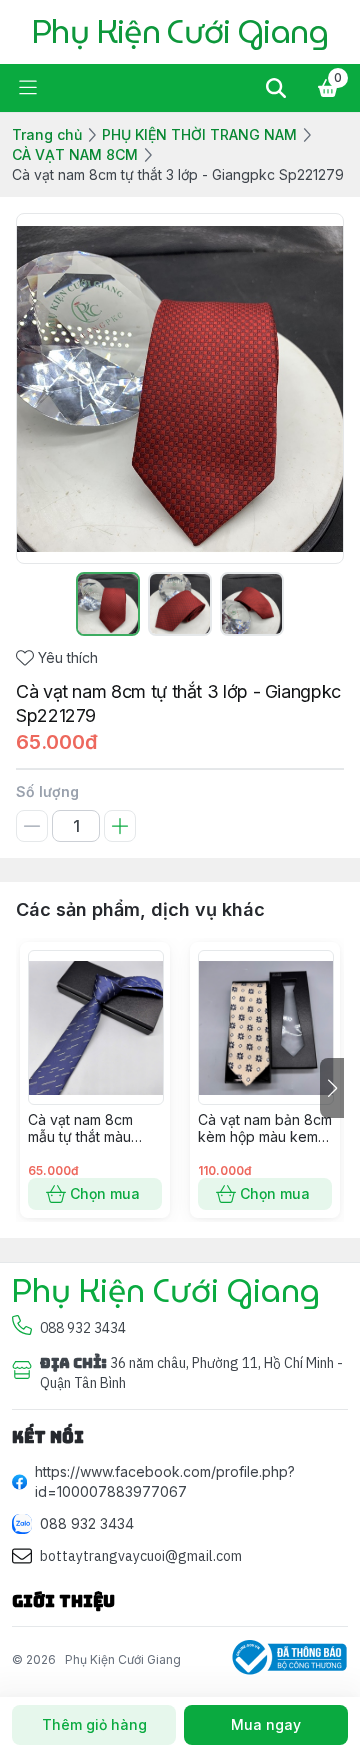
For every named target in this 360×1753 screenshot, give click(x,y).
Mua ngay (266, 1724)
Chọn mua (105, 1193)
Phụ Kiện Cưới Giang (123, 1659)
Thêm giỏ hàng (94, 1724)
